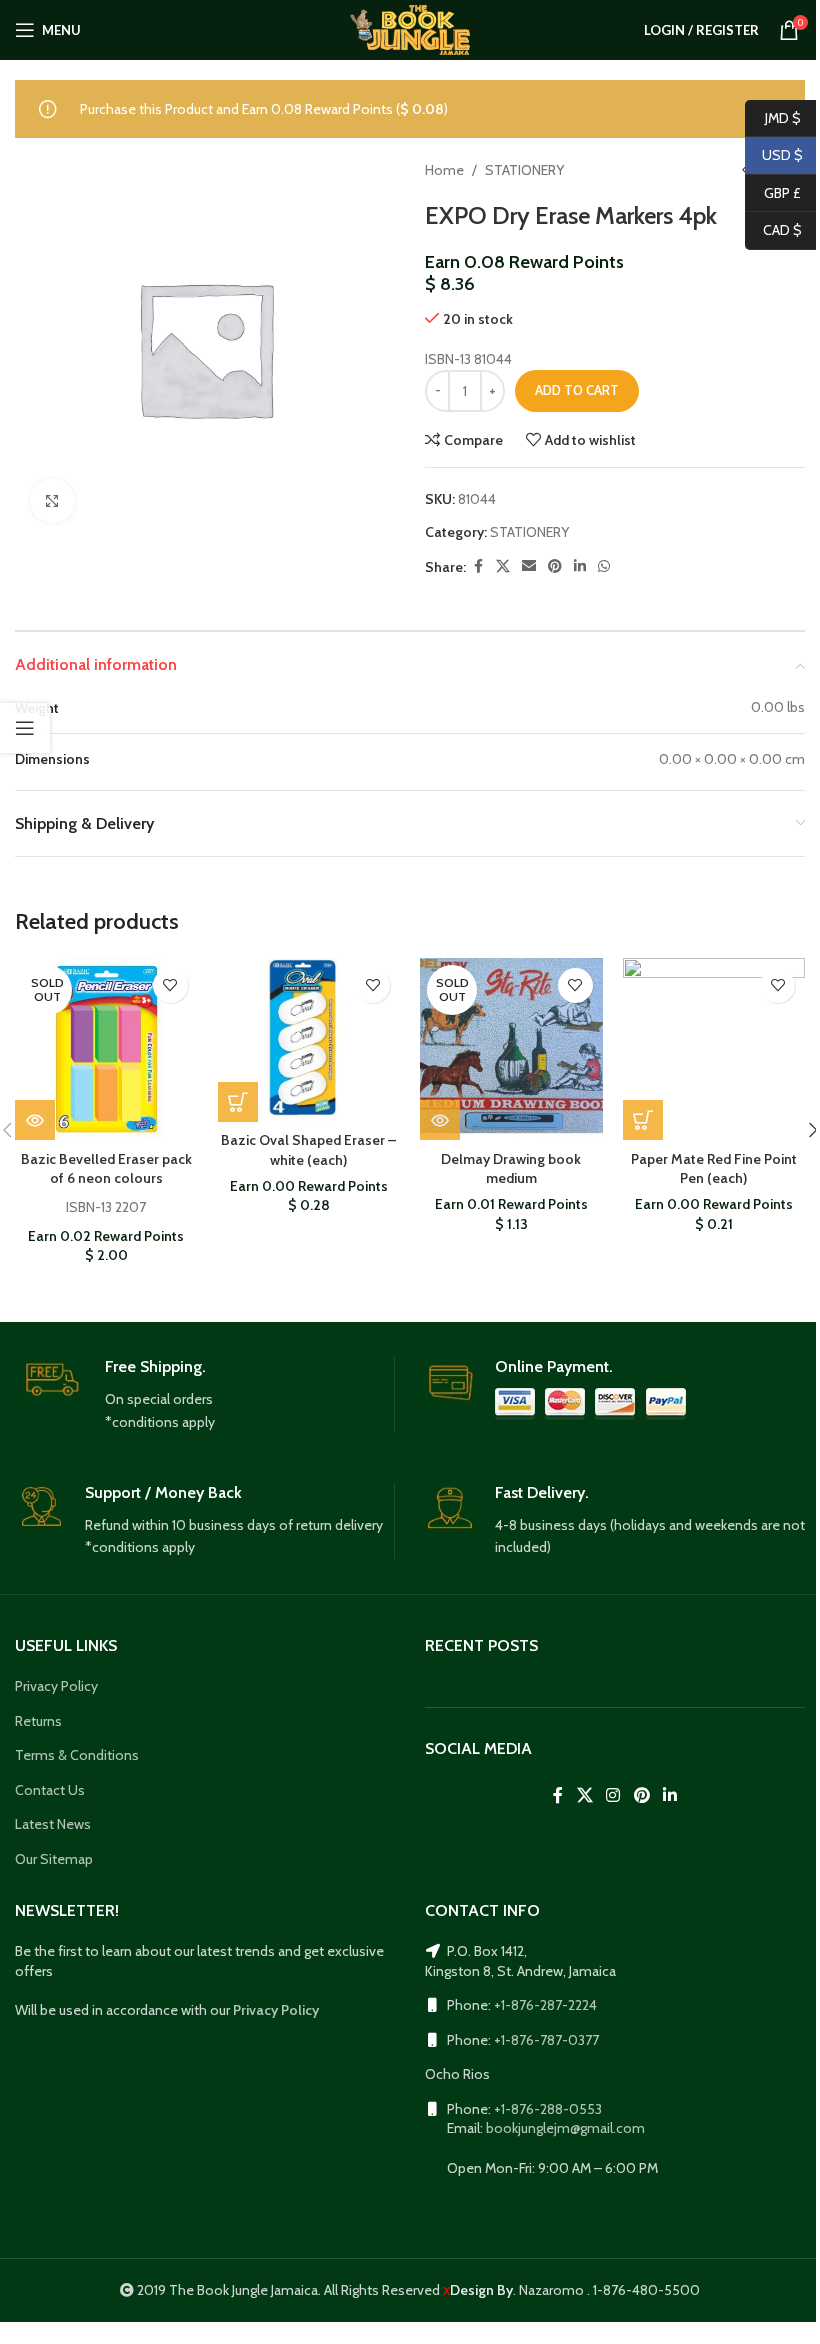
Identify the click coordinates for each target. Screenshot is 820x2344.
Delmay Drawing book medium (511, 1169)
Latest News (53, 1824)
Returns (38, 1721)
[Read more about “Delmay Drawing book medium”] (440, 1120)
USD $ (774, 155)
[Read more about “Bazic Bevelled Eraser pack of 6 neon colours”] (35, 1120)
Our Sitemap (54, 1859)
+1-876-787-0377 (546, 2040)
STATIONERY (524, 170)
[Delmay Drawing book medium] (511, 1049)
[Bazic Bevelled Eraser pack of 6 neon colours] (106, 1049)
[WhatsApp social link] (604, 566)
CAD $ (773, 230)
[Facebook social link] (478, 566)
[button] (238, 1102)
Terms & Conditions (77, 1755)
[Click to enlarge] (52, 501)
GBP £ (773, 192)
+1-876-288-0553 (548, 2109)
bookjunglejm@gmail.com (565, 2128)
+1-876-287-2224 (545, 2005)
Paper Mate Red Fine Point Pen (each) (714, 1169)
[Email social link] (529, 566)
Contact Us (50, 1790)
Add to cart (577, 390)
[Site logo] (409, 28)
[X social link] (503, 566)
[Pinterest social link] (555, 566)
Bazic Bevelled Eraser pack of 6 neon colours (106, 1169)
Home (444, 170)
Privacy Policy (56, 1686)
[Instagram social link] (613, 1795)
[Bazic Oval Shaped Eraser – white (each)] (309, 1040)
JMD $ (773, 117)
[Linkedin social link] (580, 566)
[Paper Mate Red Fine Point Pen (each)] (714, 1049)
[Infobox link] (204, 1395)
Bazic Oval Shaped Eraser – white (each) (308, 1150)
